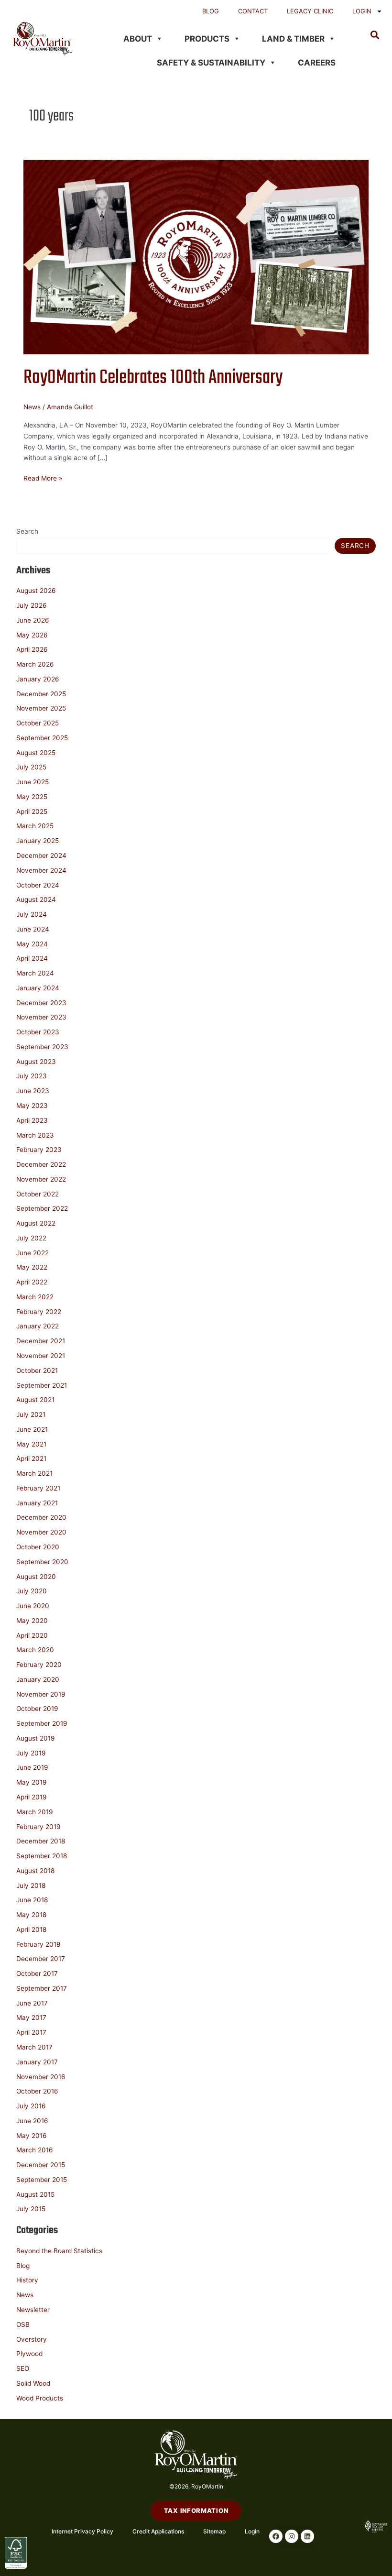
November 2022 (41, 1179)
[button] (375, 35)
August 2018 (35, 1871)
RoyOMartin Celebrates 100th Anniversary (153, 378)
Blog (211, 11)
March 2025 (35, 826)
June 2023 (33, 1091)
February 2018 (38, 1944)
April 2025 (32, 811)
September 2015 (42, 2180)
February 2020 (39, 1665)
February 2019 (38, 1827)
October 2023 (38, 1032)
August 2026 (36, 591)
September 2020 (42, 1562)
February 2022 (39, 1312)
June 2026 (33, 620)
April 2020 (32, 1635)
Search (27, 531)
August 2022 (36, 1223)
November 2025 (41, 708)
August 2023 (36, 1062)
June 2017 (32, 2003)
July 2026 (32, 605)
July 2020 (32, 1591)
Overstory (32, 2339)
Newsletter (33, 2310)
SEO (23, 2368)
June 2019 (32, 1767)
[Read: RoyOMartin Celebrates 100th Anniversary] (196, 256)
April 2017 (31, 2032)
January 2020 (38, 1679)
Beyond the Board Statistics (59, 2251)
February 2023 (39, 1150)
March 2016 (35, 2150)
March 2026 (35, 664)
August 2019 (36, 1738)
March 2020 (35, 1650)
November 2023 (41, 1017)
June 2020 (33, 1606)
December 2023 (41, 1003)
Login (362, 11)
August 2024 (36, 899)
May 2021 (31, 1444)
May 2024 (32, 944)
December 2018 (41, 1841)
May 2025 (32, 797)
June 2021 (32, 1429)
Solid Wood (33, 2383)
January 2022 (38, 1326)
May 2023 (32, 1106)
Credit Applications (158, 2531)
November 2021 (41, 1356)
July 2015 (31, 2209)
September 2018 (42, 1856)
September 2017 (42, 1988)
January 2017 (37, 2062)
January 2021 (37, 1503)
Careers (317, 63)
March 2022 (35, 1297)
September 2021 (42, 1385)
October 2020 (38, 1547)
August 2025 (36, 753)
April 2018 (31, 1929)
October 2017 (37, 1973)
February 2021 (38, 1488)
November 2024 (41, 870)
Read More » (43, 477)
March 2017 (34, 2047)
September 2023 (42, 1047)
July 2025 (31, 767)
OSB (23, 2324)
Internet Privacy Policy (82, 2531)
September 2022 (42, 1208)
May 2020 (32, 1621)
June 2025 (33, 782)
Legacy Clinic (310, 11)
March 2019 (35, 1812)
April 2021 (31, 1458)
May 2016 (32, 2136)
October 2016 (37, 2091)
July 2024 (32, 914)
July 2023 (32, 1076)
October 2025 (38, 723)
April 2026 (32, 649)
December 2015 (41, 2165)
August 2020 (36, 1577)
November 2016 (41, 2077)
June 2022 (33, 1253)
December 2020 (41, 1517)
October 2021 (37, 1370)
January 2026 (38, 679)
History (27, 2280)
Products (207, 39)
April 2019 (32, 1797)
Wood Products (40, 2398)
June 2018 (32, 1900)
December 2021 (41, 1341)
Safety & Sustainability (211, 63)
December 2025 (41, 694)
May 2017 (31, 2017)
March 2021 (34, 1473)
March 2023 (35, 1135)
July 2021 (31, 1414)
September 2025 (42, 738)
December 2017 (41, 1959)
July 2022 (31, 1238)
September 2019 (42, 1723)
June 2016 (32, 2121)
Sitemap (214, 2531)
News (32, 407)
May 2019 (32, 1782)
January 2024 (38, 988)
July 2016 (31, 2106)
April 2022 (32, 1282)
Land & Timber (293, 39)
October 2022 (38, 1194)
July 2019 (31, 1753)
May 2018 (31, 1915)
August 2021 (35, 1400)
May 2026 (32, 635)
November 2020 (41, 1532)
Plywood (29, 2354)
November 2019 (41, 1694)
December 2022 (41, 1164)
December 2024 (41, 855)
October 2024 (38, 885)
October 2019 (37, 1709)
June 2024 (33, 929)
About (138, 39)
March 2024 (35, 973)
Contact (253, 11)
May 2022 (32, 1267)
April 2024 (32, 958)
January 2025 (38, 841)
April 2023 (32, 1120)
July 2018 (31, 1885)
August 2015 (35, 2194)
